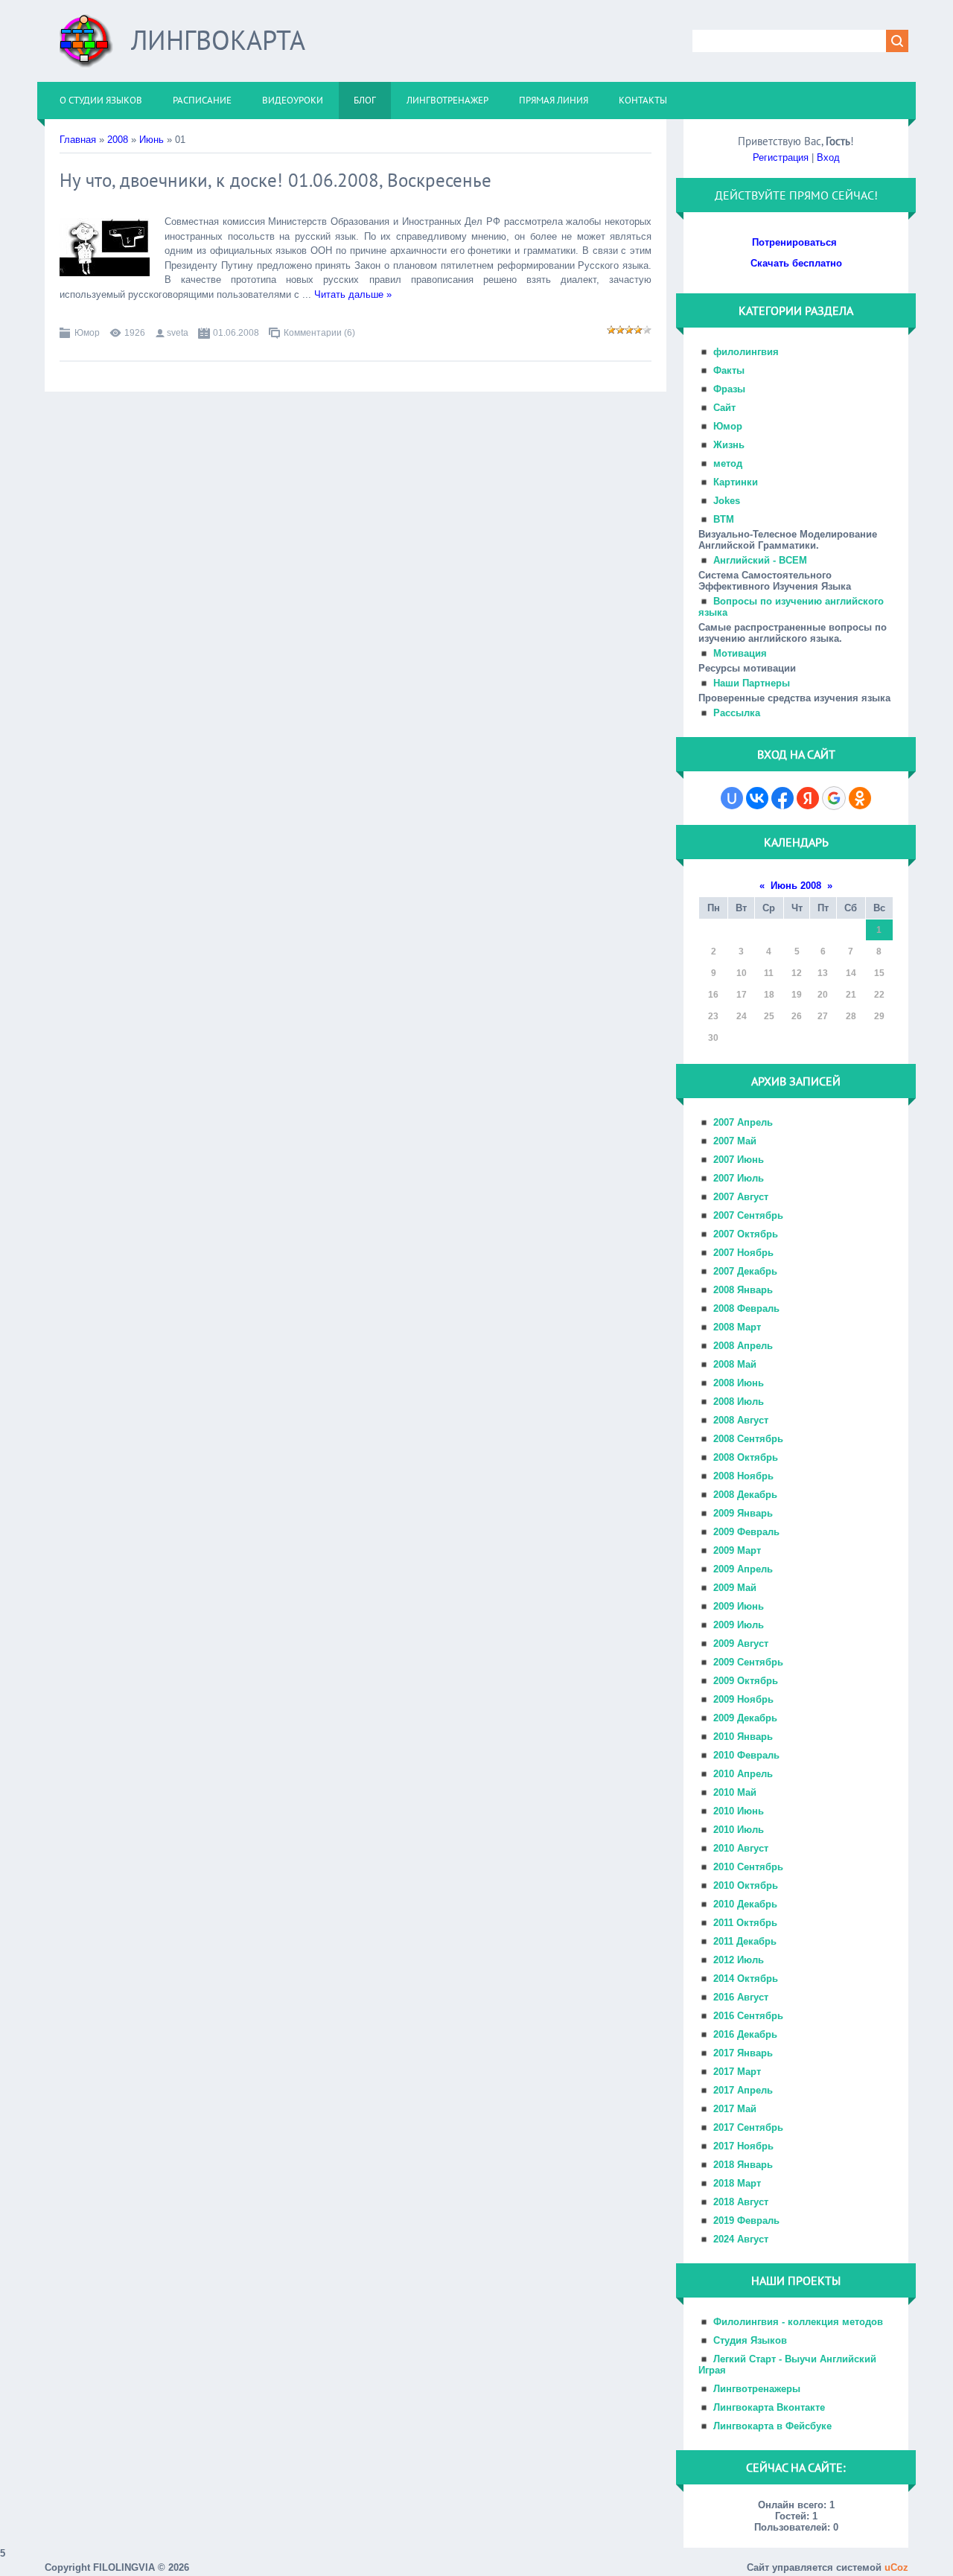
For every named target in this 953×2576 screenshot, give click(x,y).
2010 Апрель (743, 1774)
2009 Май (735, 1588)
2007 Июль (739, 1178)
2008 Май (735, 1364)
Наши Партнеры (752, 683)
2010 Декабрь (745, 1904)
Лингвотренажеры (757, 2389)
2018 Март (737, 2183)
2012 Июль (739, 1960)
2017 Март (737, 2072)
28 (851, 1016)
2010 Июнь (739, 1811)
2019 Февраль (746, 2220)
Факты (729, 370)
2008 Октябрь (746, 1457)
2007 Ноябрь (743, 1253)
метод (728, 463)
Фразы (729, 389)
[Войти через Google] (834, 798)
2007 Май (735, 1141)
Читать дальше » (353, 294)
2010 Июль (739, 1830)
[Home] (86, 47)
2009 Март (737, 1550)
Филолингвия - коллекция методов (798, 2322)
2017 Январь (743, 2053)
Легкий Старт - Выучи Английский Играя (787, 2365)
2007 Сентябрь (748, 1215)
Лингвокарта (218, 40)
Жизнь (729, 445)
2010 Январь (743, 1737)
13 (823, 973)
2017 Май (735, 2109)
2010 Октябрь (746, 1885)
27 (823, 1016)
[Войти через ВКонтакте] (757, 798)
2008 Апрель (743, 1346)
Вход (828, 157)
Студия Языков (750, 2340)
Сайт (724, 408)
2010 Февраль (746, 1755)
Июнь (152, 140)
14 (851, 973)
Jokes (727, 501)
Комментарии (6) (319, 333)
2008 (118, 140)
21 (851, 995)
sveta (178, 333)
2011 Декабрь (745, 1941)
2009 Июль (739, 1625)
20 (823, 995)
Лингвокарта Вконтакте (769, 2407)
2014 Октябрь (746, 1979)
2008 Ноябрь (743, 1476)
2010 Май (735, 1792)
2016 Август (741, 1997)
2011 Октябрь (745, 1923)
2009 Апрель (743, 1569)
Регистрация (781, 157)
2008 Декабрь (745, 1495)
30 (713, 1038)
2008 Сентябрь (748, 1439)
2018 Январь (743, 2165)
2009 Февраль (746, 1532)
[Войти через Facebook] (783, 798)
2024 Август (741, 2239)
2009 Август (741, 1644)
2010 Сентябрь (748, 1867)
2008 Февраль (746, 1308)
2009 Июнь (739, 1606)
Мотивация (740, 653)
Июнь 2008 (796, 886)
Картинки (736, 482)
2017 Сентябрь (748, 2127)
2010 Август (741, 1848)
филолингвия (746, 352)
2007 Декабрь (745, 1271)
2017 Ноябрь (743, 2146)
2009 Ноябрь (743, 1699)
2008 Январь (743, 1290)
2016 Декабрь (745, 2034)
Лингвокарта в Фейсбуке (772, 2426)
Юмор (87, 333)
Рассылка (737, 713)
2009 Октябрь (746, 1681)
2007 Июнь (739, 1160)
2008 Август (741, 1420)
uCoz (896, 2567)
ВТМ (724, 519)
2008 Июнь (739, 1383)
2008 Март (737, 1327)
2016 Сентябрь (748, 2016)
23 (713, 1016)
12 (797, 973)
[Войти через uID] (732, 798)
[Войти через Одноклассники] (860, 798)
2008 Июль (739, 1402)
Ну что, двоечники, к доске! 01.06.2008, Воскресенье (275, 180)
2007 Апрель (743, 1122)
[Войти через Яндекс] (808, 798)
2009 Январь (743, 1513)
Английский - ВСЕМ (760, 560)
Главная (78, 140)
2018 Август (741, 2202)
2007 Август (741, 1197)
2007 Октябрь (746, 1234)
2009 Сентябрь (748, 1662)
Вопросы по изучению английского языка (791, 607)
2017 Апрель (743, 2090)
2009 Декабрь (745, 1718)
